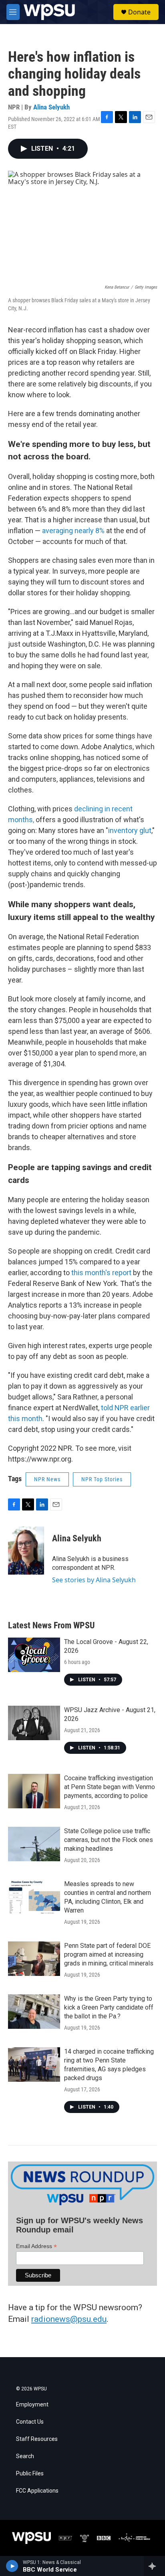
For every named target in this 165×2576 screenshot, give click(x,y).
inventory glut (130, 830)
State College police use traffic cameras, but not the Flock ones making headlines (109, 1840)
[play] (12, 2566)
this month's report (101, 1273)
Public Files (30, 2474)
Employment (32, 2405)
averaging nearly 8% (73, 531)
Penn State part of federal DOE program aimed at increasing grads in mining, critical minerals (109, 1954)
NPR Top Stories (102, 1479)
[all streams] (154, 2566)
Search (25, 2456)
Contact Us (30, 2422)
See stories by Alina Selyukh (94, 1580)
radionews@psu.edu (69, 2319)
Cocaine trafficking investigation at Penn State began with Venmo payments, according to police (110, 1787)
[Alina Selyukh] (26, 1551)
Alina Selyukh (51, 107)
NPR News (47, 1479)
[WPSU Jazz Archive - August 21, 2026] (34, 1723)
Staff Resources (37, 2439)
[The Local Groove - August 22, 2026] (34, 1655)
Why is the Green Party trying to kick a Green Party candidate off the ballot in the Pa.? (109, 2007)
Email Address (36, 2246)
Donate (139, 12)
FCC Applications (37, 2491)
